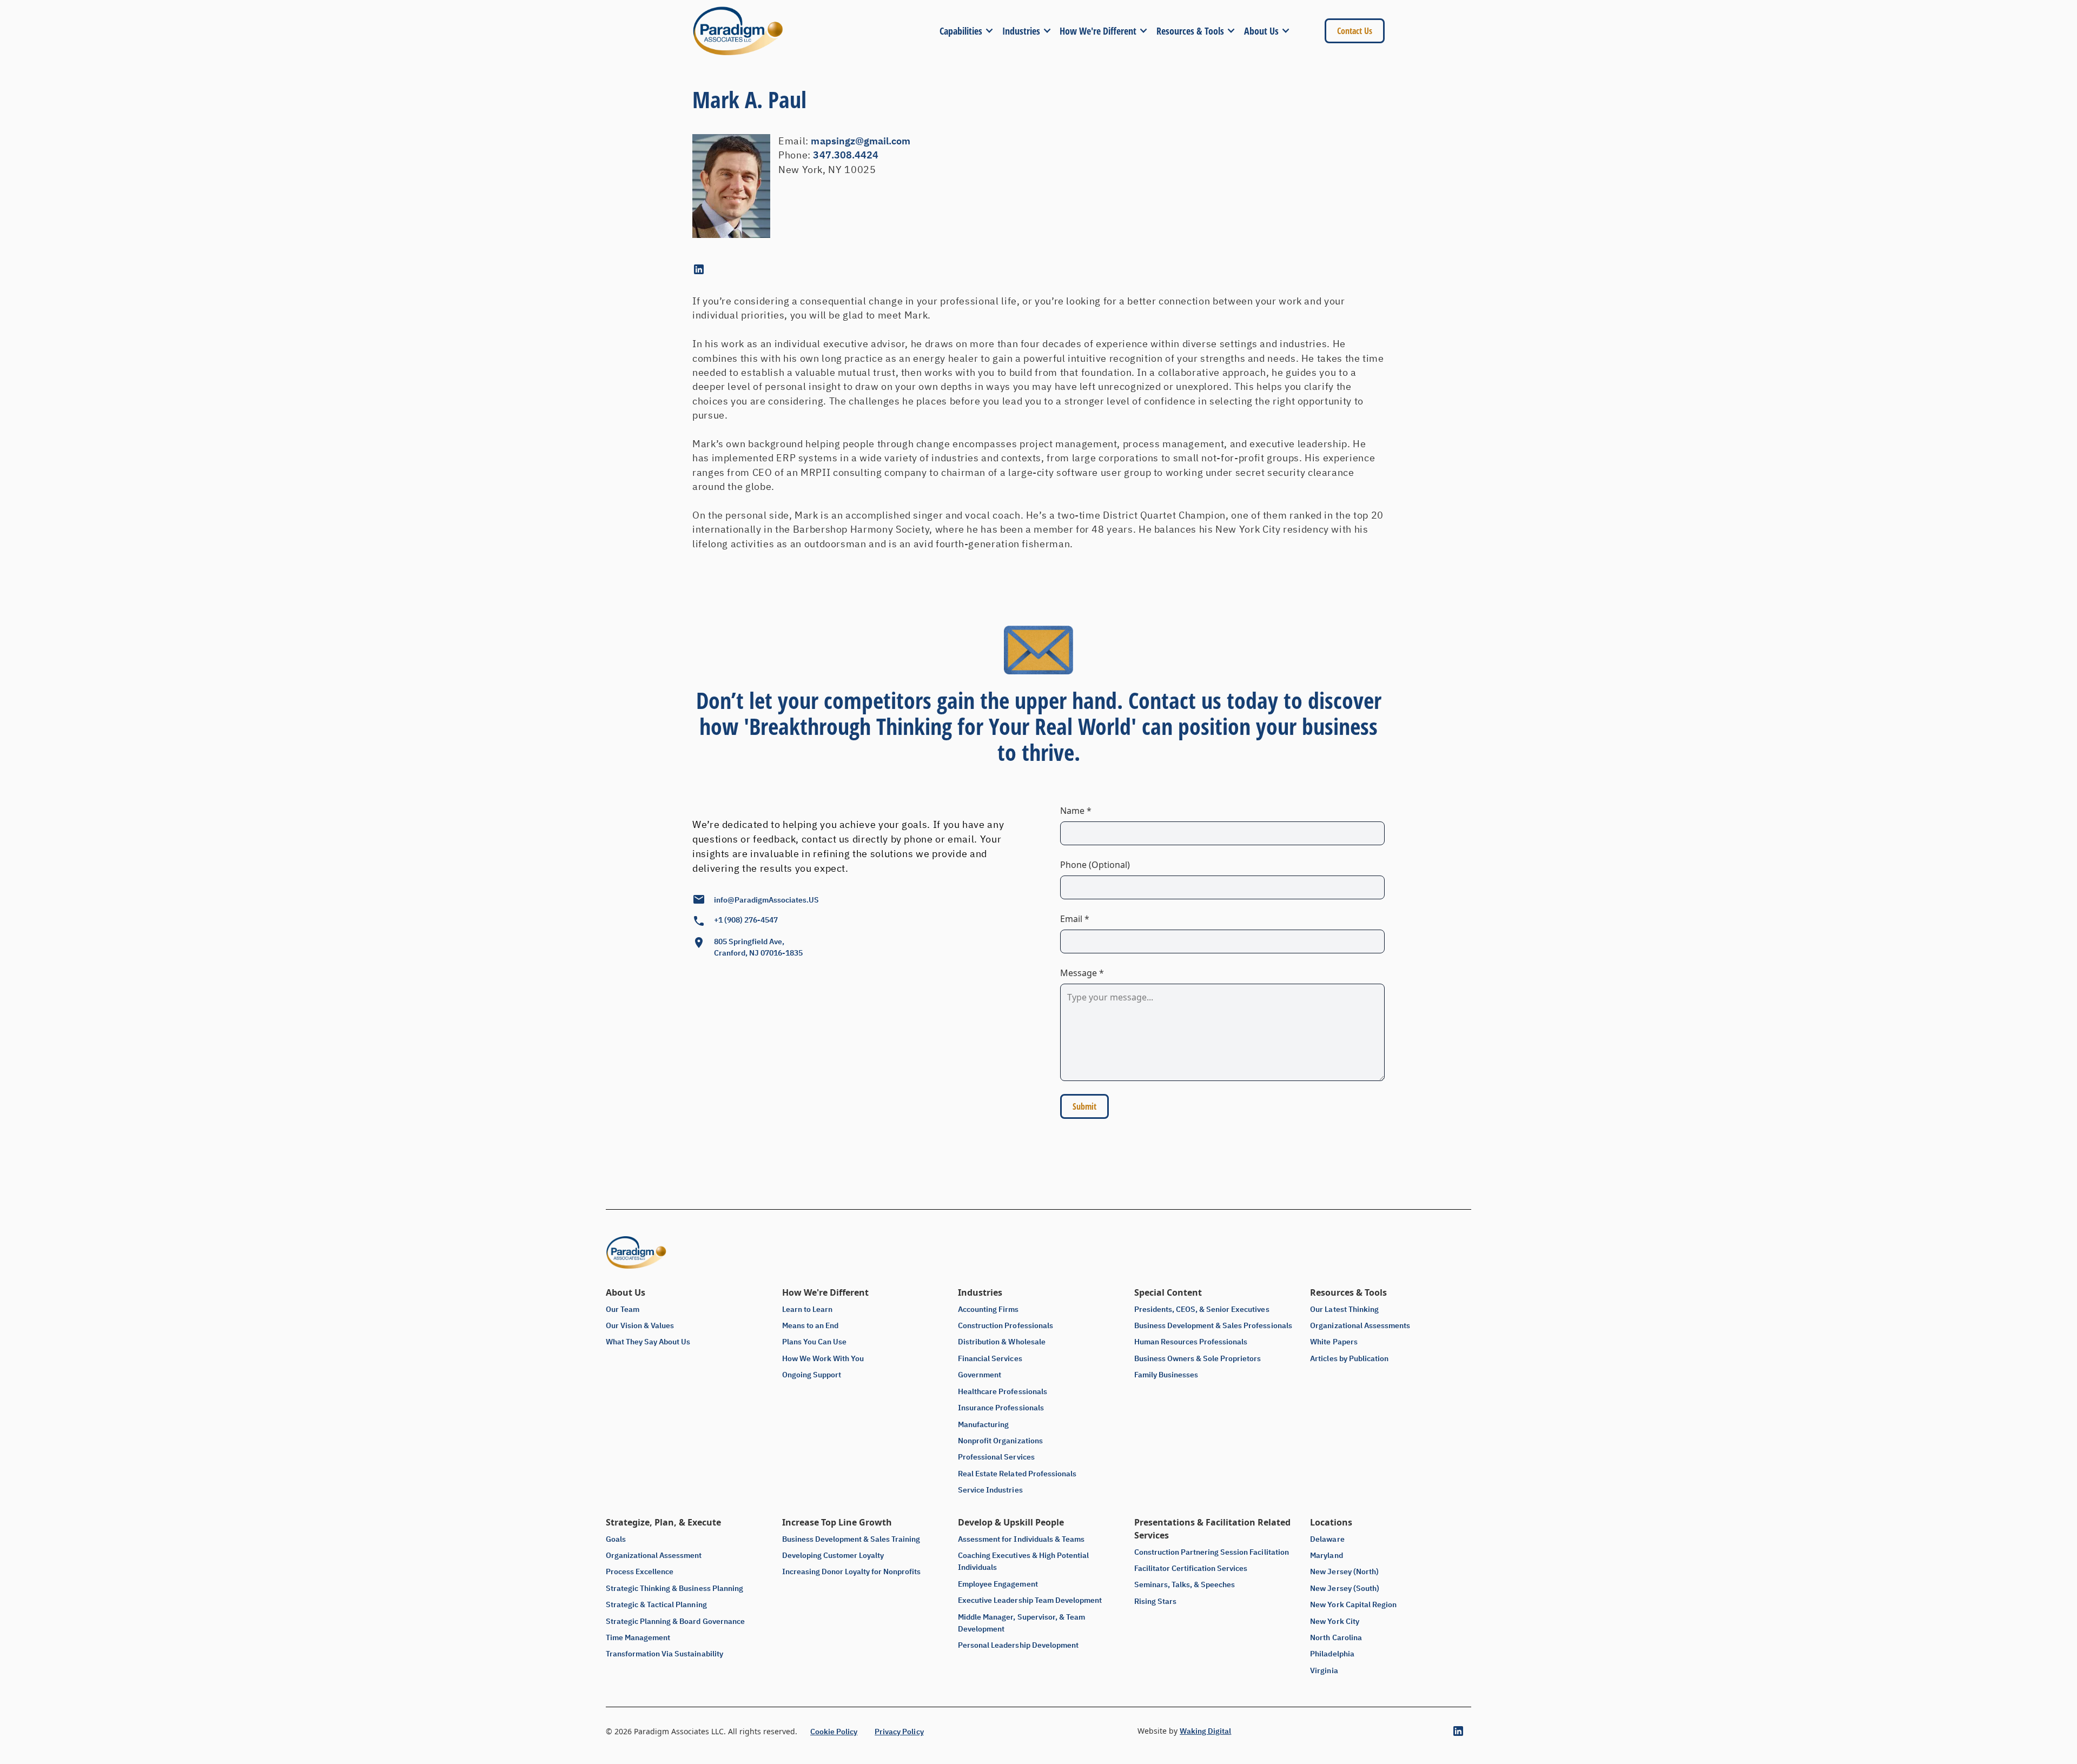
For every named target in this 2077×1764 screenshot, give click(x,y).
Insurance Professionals (1001, 1408)
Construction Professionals (1006, 1325)
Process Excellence (640, 1571)
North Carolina (1336, 1637)
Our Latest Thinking (1344, 1309)
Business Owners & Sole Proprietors (1198, 1358)
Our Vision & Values (640, 1325)
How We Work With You (823, 1358)
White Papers (1334, 1342)
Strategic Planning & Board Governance (675, 1621)
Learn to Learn (807, 1309)
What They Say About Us (648, 1342)
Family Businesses (1166, 1375)
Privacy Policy (899, 1732)
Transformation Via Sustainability (664, 1654)
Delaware (1327, 1539)
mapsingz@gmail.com (860, 141)
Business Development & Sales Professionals (1213, 1325)
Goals (616, 1539)
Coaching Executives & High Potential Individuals (1023, 1561)
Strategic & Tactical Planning (656, 1604)
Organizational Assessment (654, 1555)
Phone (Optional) (1095, 865)
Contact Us (1355, 31)
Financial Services (990, 1358)
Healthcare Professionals (1002, 1391)
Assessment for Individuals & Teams (1021, 1539)
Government (980, 1375)
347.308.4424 (845, 155)
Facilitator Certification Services (1191, 1568)
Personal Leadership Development (1018, 1645)
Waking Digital (1205, 1731)
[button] (971, 31)
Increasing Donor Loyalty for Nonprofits (852, 1571)
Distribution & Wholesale (1001, 1342)
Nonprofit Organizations (1000, 1441)
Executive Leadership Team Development (1030, 1600)
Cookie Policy (834, 1732)
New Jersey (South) (1344, 1588)
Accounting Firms (988, 1309)
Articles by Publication (1349, 1358)
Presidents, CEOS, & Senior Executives (1202, 1309)
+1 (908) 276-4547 (746, 920)
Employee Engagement (998, 1584)
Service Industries (990, 1490)
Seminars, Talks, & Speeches (1185, 1584)
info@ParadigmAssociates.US (767, 900)
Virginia (1324, 1670)
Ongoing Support (812, 1375)
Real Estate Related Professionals (1017, 1474)
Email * (1075, 919)
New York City (1334, 1621)
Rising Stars (1155, 1601)
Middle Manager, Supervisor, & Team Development (1021, 1623)
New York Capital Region (1353, 1604)
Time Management (638, 1637)
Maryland (1326, 1555)
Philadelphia (1332, 1654)
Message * (1082, 973)
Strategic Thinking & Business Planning (674, 1588)
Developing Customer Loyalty (833, 1555)
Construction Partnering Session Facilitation (1212, 1552)
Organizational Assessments (1360, 1325)
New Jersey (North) (1344, 1571)
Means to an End (810, 1325)
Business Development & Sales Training (851, 1539)
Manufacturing (983, 1424)
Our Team (623, 1309)
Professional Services (996, 1457)
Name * (1076, 811)
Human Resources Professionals (1191, 1342)
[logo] (738, 31)
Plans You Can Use (814, 1342)
